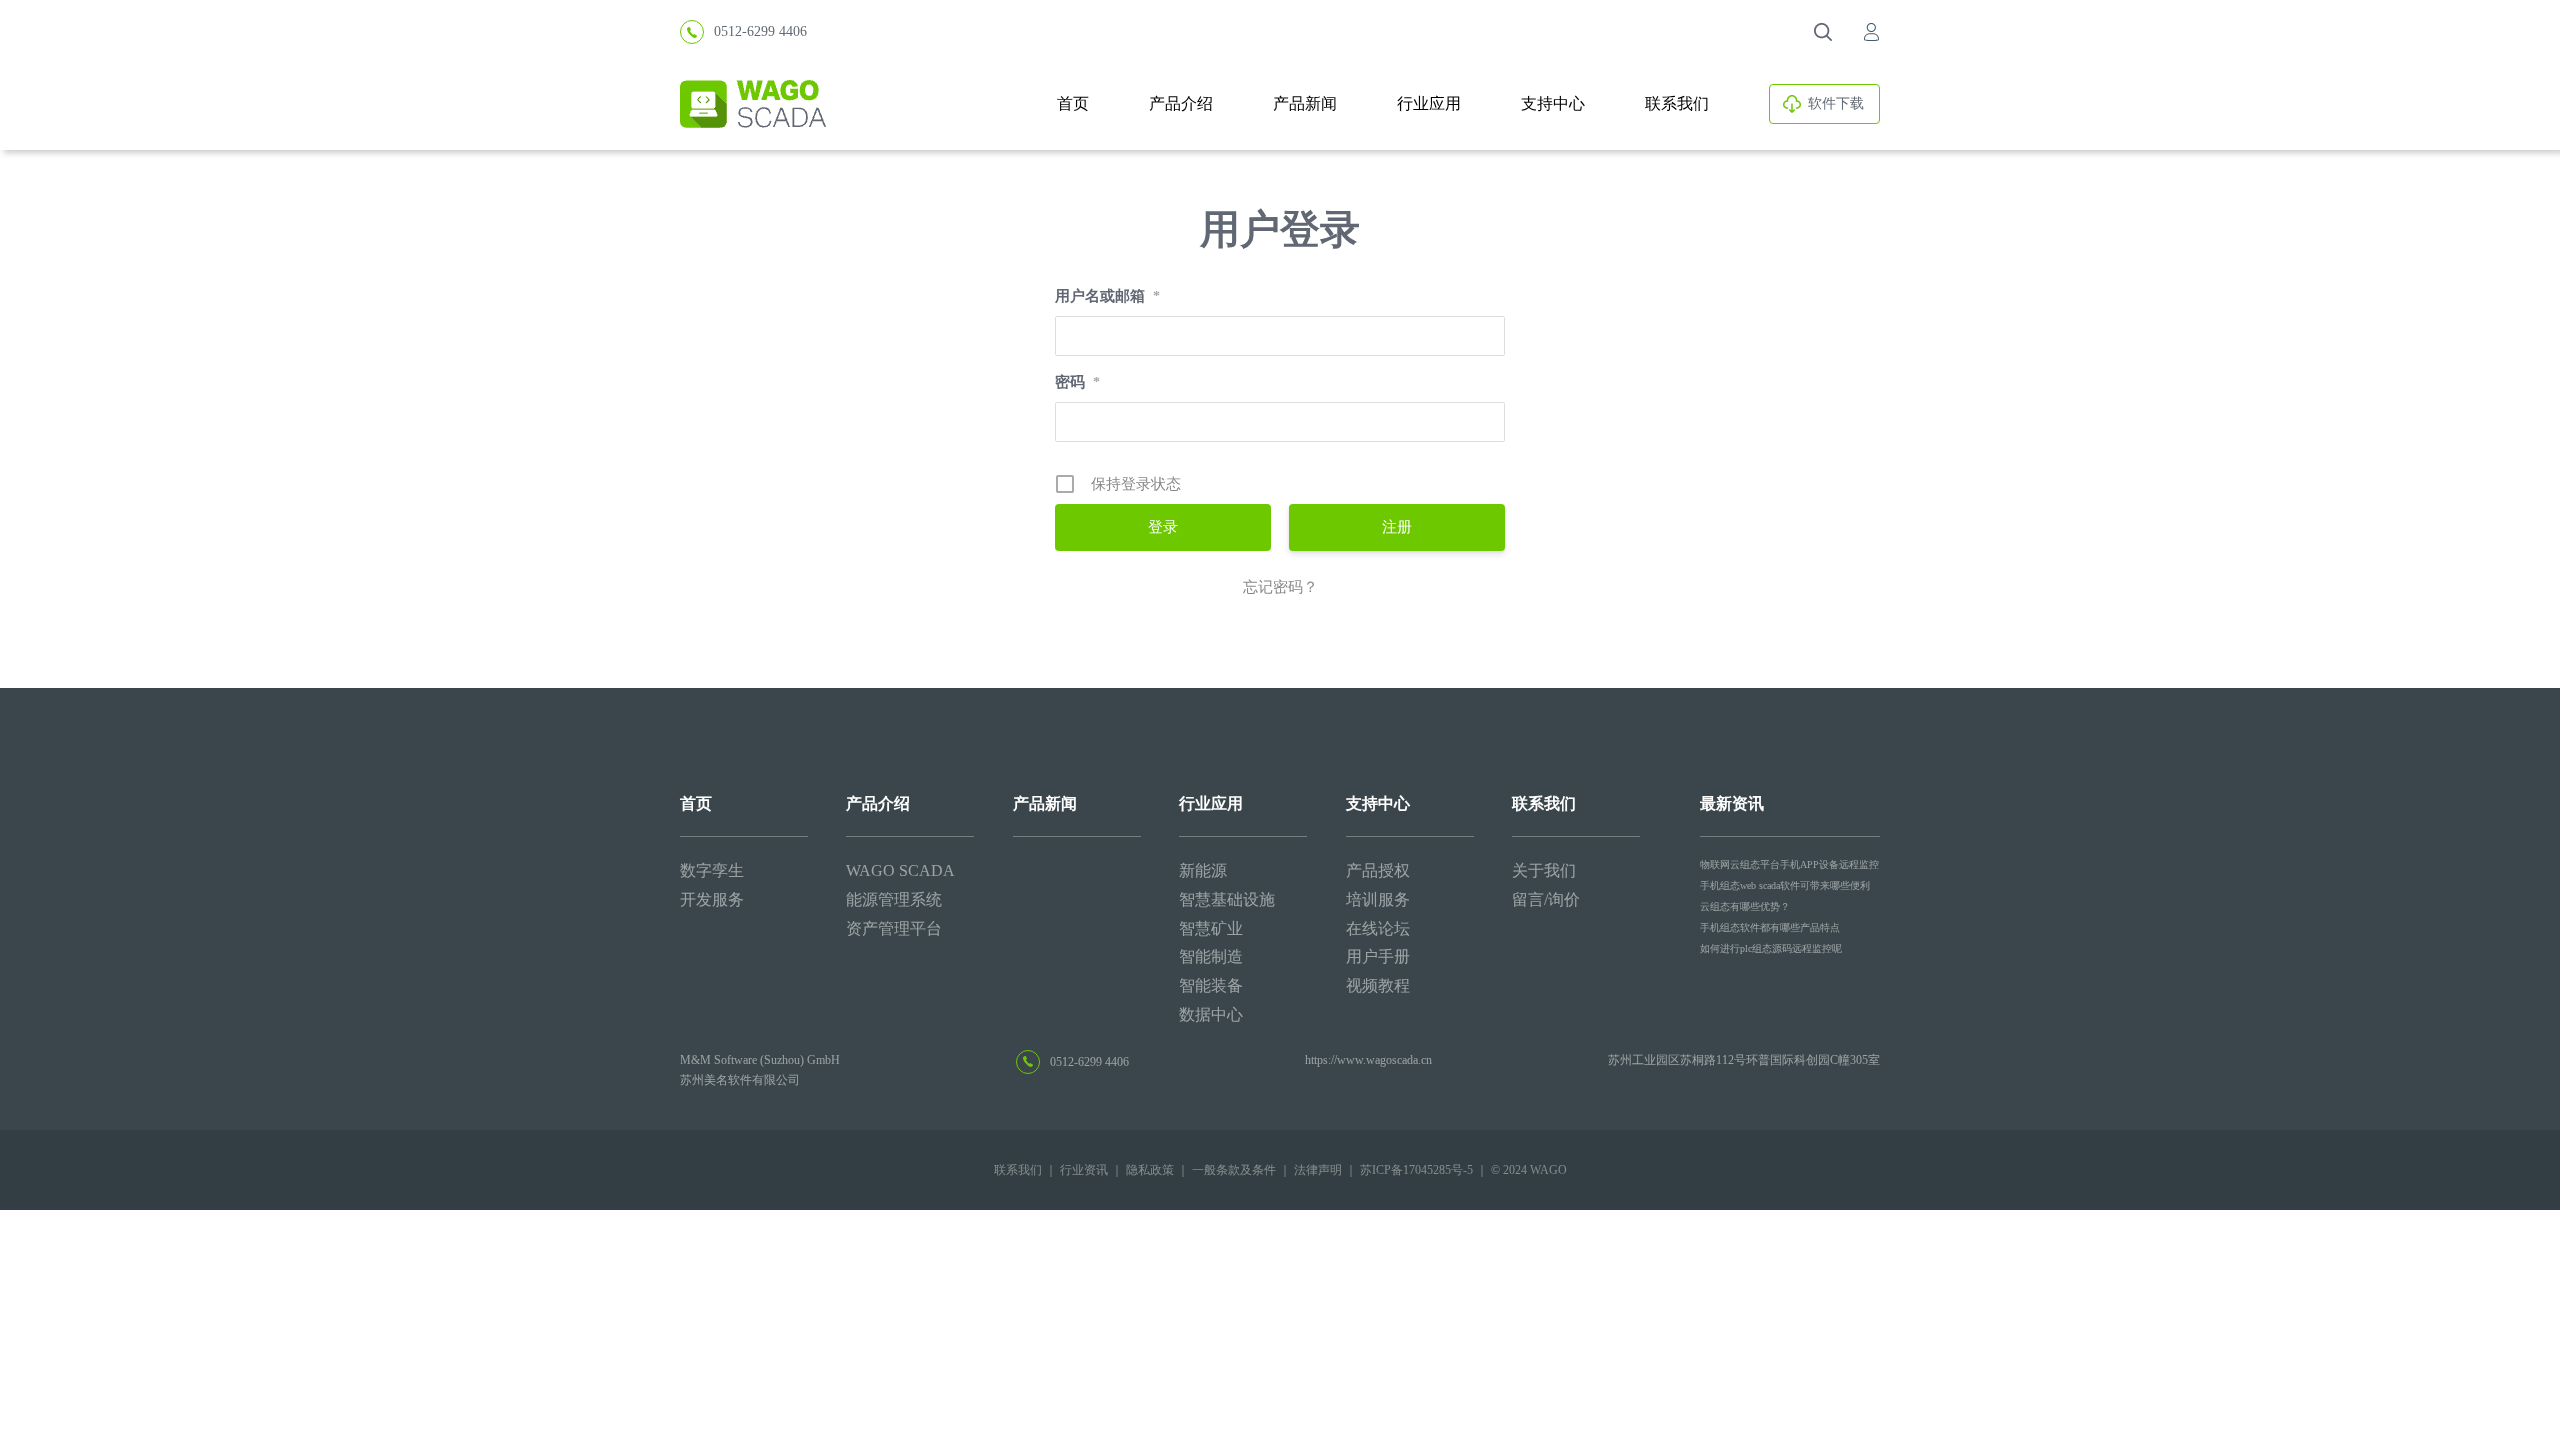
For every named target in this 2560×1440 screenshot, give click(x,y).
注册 (1397, 527)
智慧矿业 (1211, 928)
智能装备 (1211, 985)
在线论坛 (1378, 928)
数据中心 (1211, 1014)
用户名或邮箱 (1107, 296)
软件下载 (1836, 103)
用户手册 (1378, 956)
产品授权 (1378, 870)
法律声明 (1318, 1170)
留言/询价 (1546, 899)
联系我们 (1677, 103)
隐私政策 (1150, 1170)
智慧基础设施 (1227, 899)
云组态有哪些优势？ (1745, 906)
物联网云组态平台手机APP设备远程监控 (1789, 864)
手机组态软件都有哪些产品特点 (1770, 927)
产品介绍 (1181, 103)
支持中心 (1553, 103)
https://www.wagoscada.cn (1368, 1060)
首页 (1073, 103)
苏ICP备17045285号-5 (1416, 1170)
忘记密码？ (1280, 587)
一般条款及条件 (1234, 1170)
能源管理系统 (894, 899)
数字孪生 (712, 870)
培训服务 (1378, 899)
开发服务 (712, 899)
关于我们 (1544, 870)
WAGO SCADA (900, 870)
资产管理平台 (894, 928)
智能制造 (1211, 956)
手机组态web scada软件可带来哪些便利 (1785, 885)
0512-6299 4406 (760, 31)
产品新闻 (1305, 103)
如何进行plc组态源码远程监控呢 (1771, 948)
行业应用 (1429, 103)
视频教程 (1378, 985)
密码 (1077, 382)
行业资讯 (1084, 1170)
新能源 (1203, 870)
